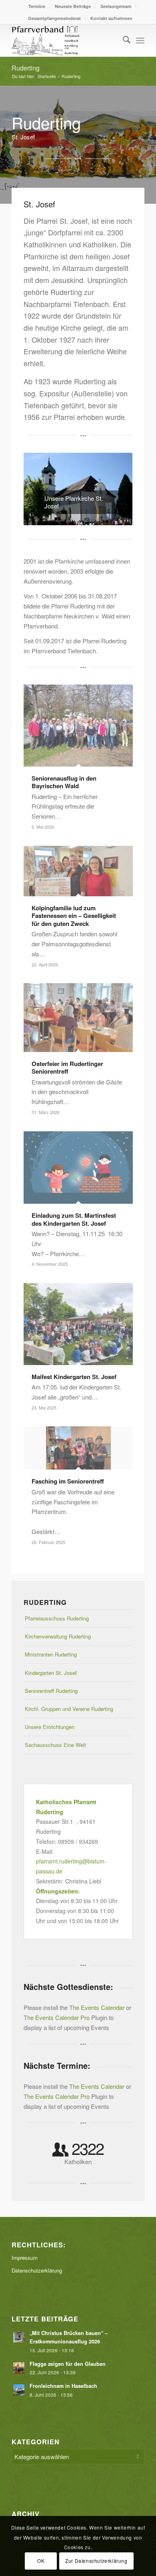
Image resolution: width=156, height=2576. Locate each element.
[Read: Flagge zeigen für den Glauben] (19, 2368)
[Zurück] (42, 489)
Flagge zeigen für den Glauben (68, 2364)
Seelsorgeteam (116, 6)
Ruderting (26, 68)
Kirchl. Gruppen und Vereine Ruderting (69, 1709)
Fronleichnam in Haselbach (64, 2386)
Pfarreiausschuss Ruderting (57, 1618)
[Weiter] (114, 489)
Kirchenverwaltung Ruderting (58, 1636)
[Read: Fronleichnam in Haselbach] (19, 2390)
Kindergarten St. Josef (51, 1673)
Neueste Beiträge (73, 6)
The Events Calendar (97, 2007)
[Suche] (123, 40)
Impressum (25, 2258)
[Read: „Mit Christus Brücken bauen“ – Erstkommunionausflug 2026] (19, 2337)
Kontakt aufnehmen (111, 18)
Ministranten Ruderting (51, 1654)
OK (41, 2561)
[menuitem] (37, 6)
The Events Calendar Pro (57, 2017)
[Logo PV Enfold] (65, 40)
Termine (37, 6)
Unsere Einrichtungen (50, 1727)
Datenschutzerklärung (37, 2270)
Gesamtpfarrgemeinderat (54, 18)
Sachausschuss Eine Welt (55, 1745)
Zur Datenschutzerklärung (96, 2561)
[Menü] (140, 40)
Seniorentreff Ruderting (51, 1691)
